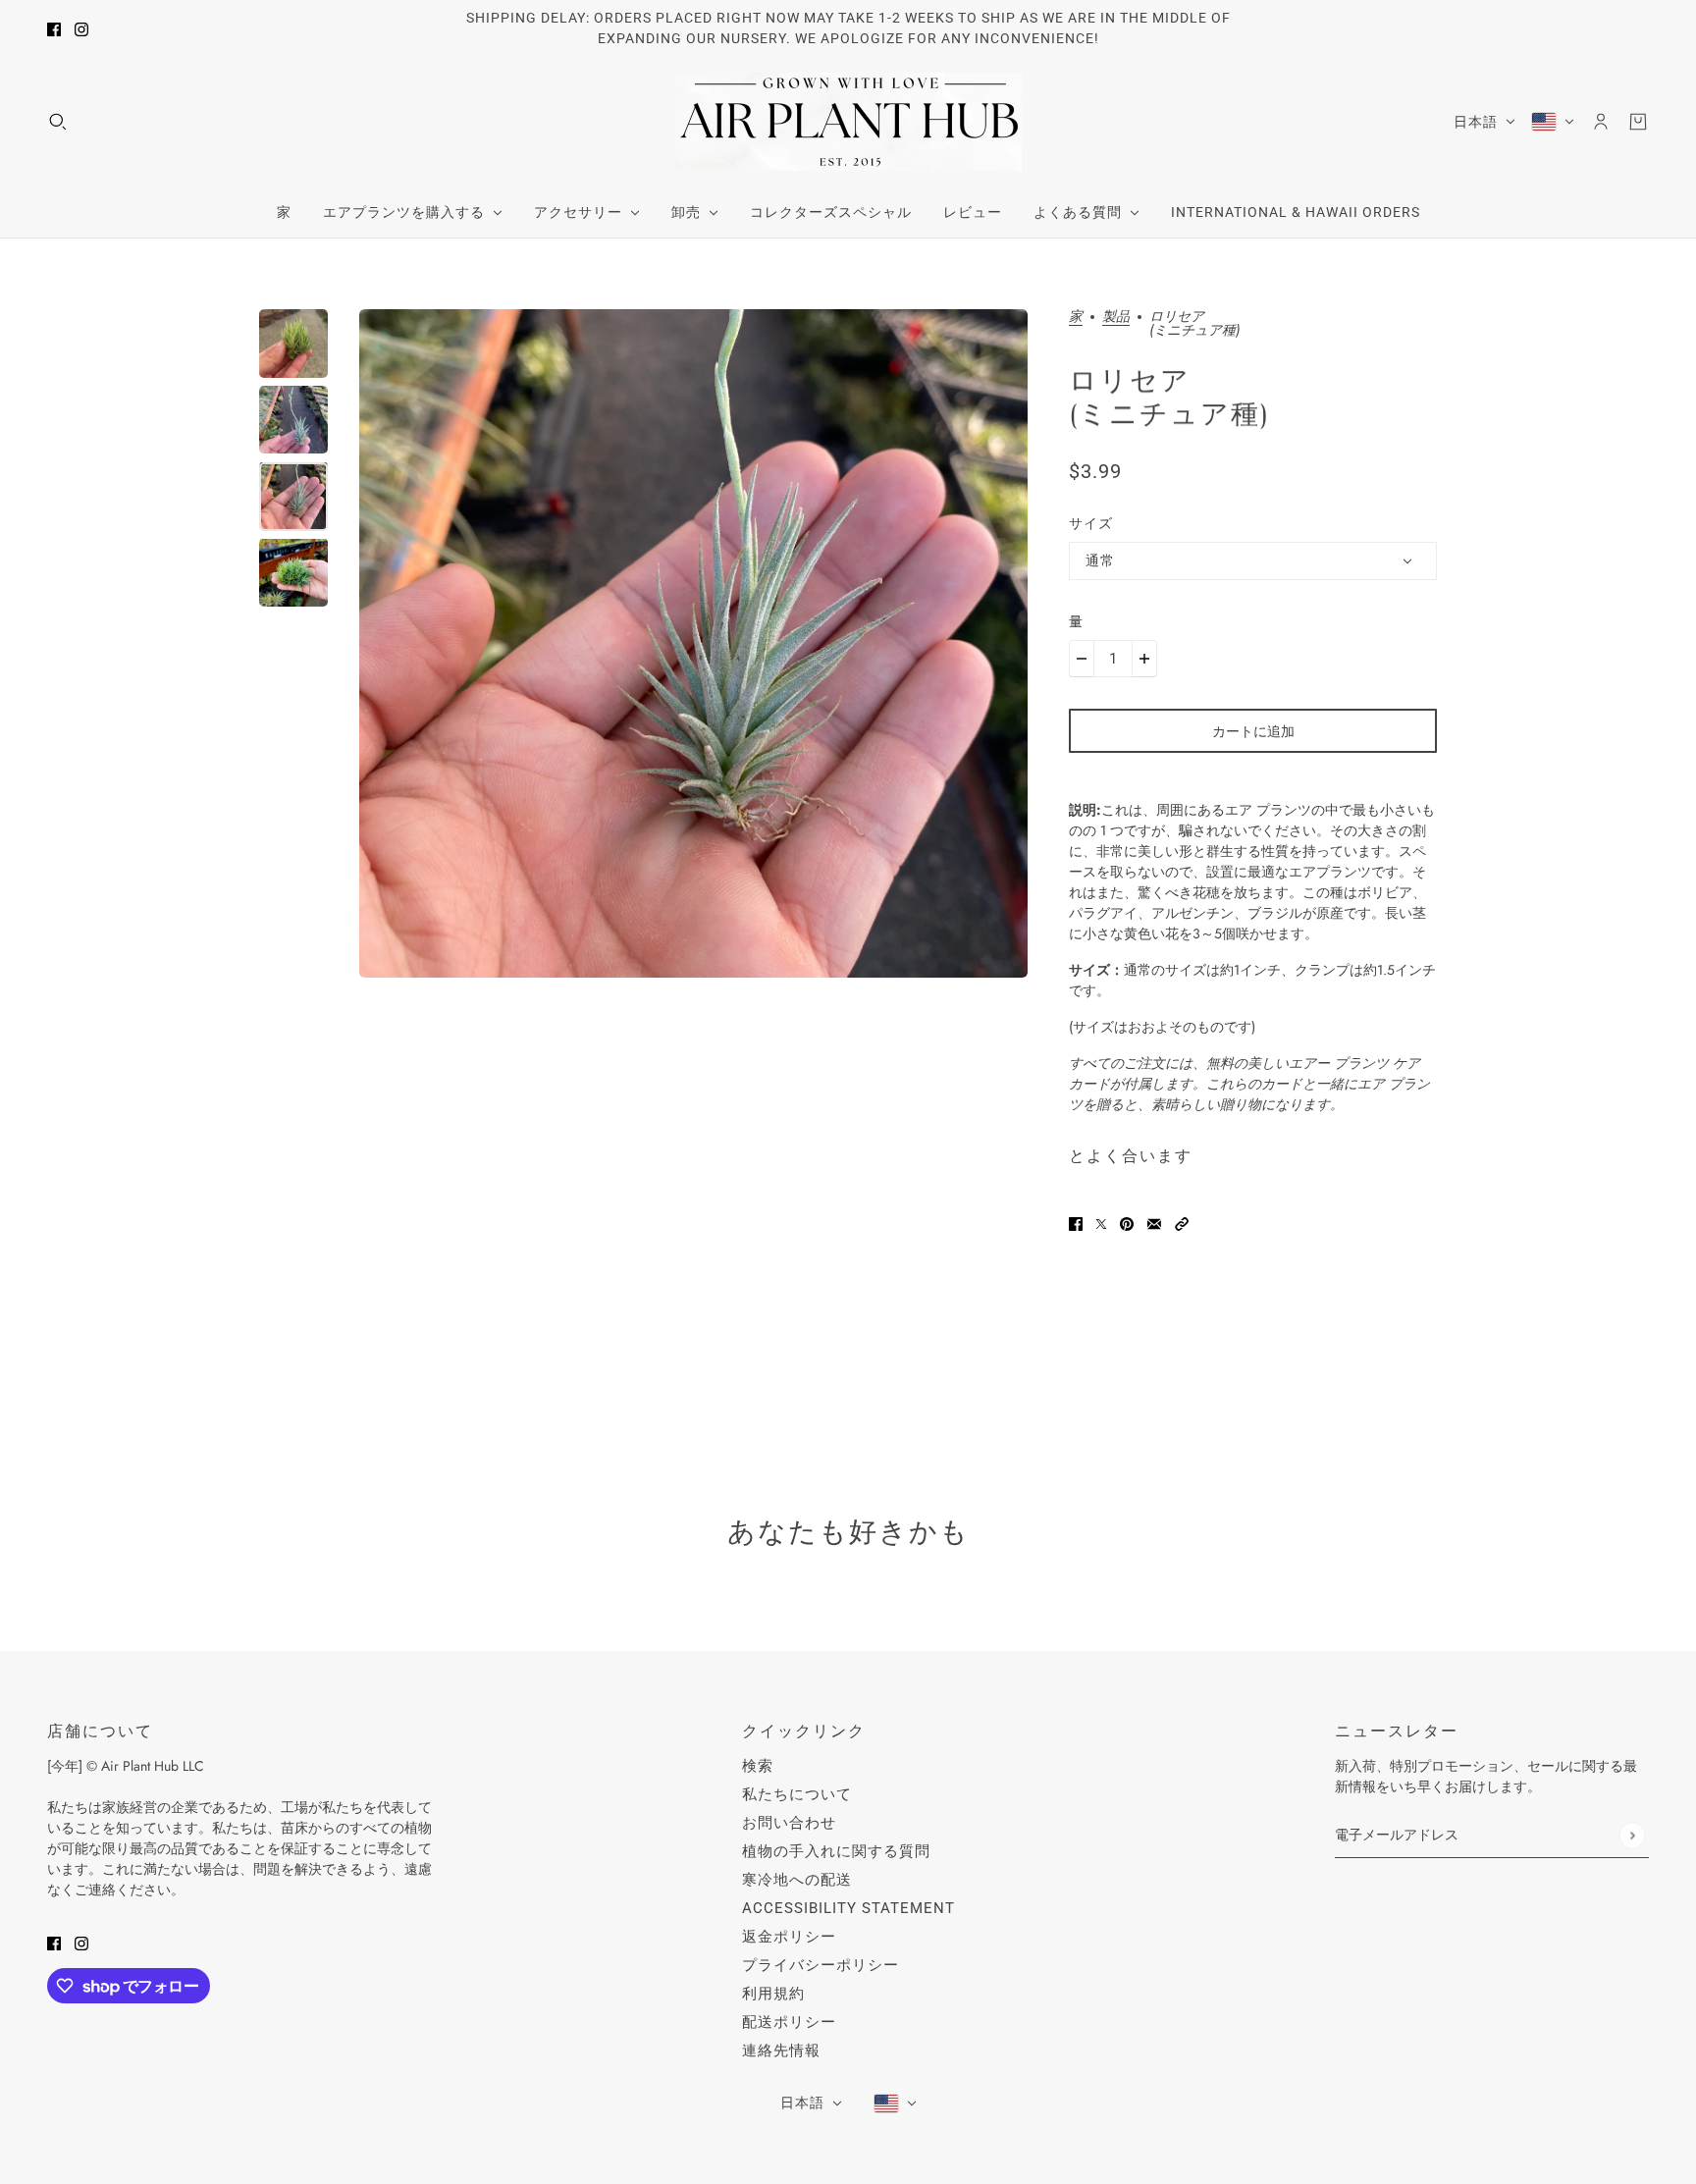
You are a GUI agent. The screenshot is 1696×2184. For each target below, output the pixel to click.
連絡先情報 (781, 2051)
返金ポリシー (789, 1937)
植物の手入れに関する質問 (836, 1851)
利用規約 (773, 1994)
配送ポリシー (789, 2022)
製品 (1116, 318)
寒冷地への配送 (797, 1880)
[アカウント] (1601, 122)
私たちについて (797, 1794)
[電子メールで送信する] (1154, 1223)
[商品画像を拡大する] (693, 643)
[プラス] (1144, 659)
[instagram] (81, 29)
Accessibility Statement (848, 1908)
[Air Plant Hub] (848, 122)
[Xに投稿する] (1101, 1223)
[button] (1182, 1223)
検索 (758, 1766)
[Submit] (1632, 1835)
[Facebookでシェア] (1076, 1223)
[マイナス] (1082, 659)
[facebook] (54, 29)
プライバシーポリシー (821, 1965)
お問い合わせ (789, 1823)
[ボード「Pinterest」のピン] (1127, 1223)
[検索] (58, 122)
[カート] (1638, 122)
